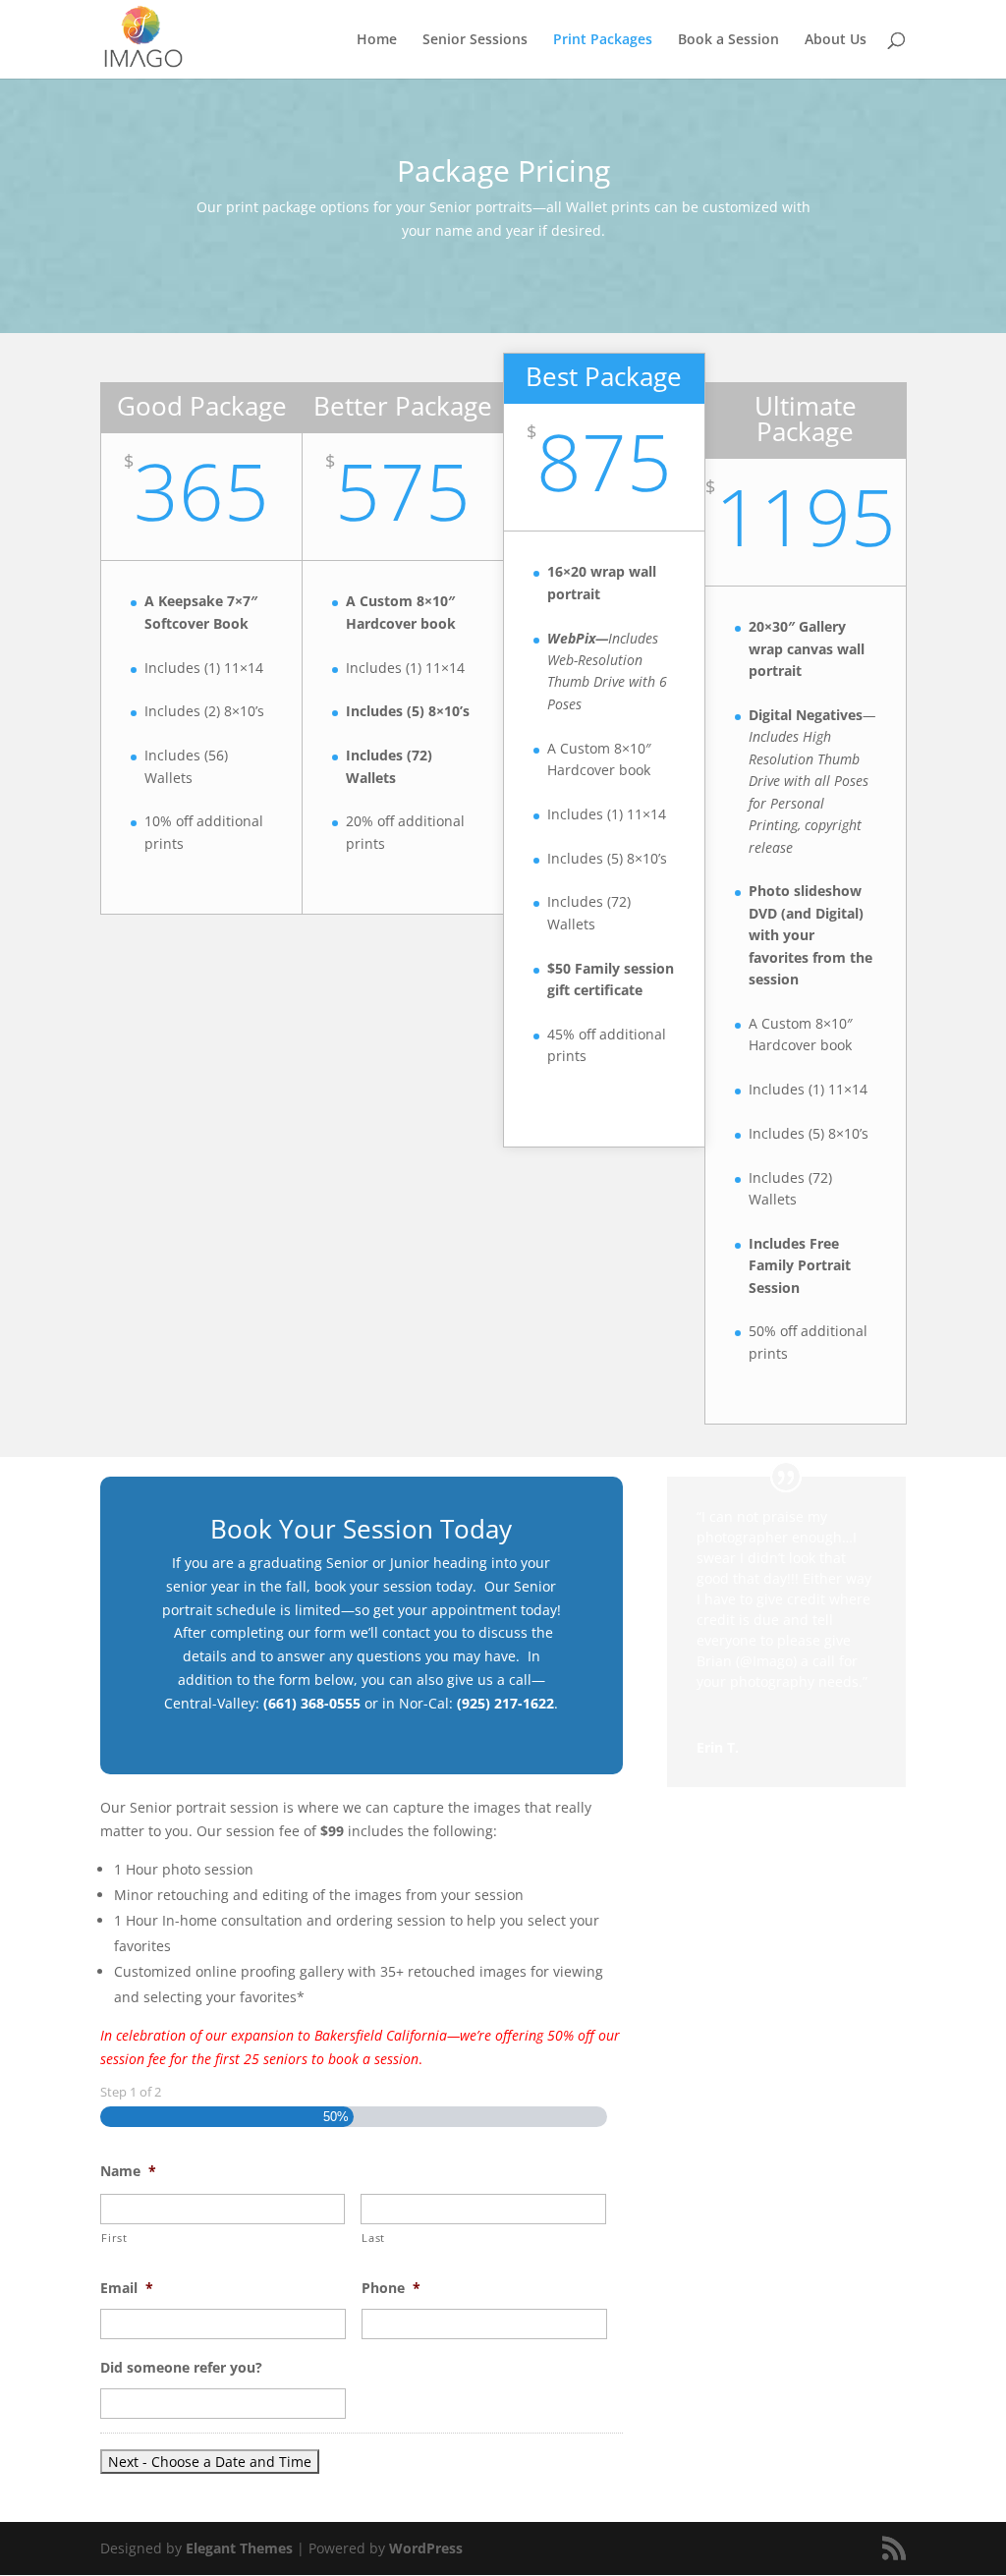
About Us (836, 40)
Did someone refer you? (181, 2368)
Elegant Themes (239, 2548)
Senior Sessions (475, 40)
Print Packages (603, 40)
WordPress (426, 2548)
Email (127, 2288)
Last (373, 2238)
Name (128, 2171)
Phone (391, 2288)
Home (377, 40)
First (114, 2238)
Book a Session (728, 40)
